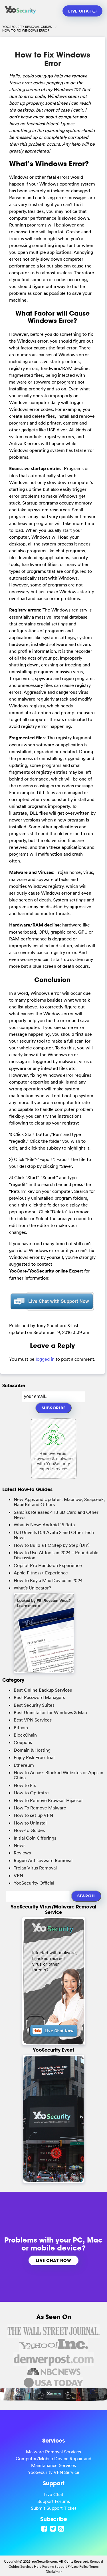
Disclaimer (54, 2572)
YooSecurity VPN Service (54, 2472)
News (20, 1845)
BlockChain (25, 1735)
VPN (18, 1875)
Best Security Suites (34, 1705)
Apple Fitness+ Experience (41, 1573)
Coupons (23, 1742)
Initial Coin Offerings (35, 1838)
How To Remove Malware (40, 1808)
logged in (45, 1359)
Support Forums (54, 2501)
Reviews (22, 1853)
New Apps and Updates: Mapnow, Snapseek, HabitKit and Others (59, 1502)
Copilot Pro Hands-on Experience (48, 1565)
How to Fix (25, 1785)
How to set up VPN (33, 1815)
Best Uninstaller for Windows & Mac (50, 1712)
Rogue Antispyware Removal (43, 1860)
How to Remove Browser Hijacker (48, 1800)
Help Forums (44, 2566)
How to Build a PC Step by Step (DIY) (52, 1545)
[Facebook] (45, 2528)
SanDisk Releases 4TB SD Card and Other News (56, 1515)
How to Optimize (31, 1793)
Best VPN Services (33, 1720)
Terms (94, 2566)
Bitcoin (21, 1727)
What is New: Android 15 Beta (44, 1525)
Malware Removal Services (53, 2452)
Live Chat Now (53, 2260)
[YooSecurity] (20, 13)
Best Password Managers (39, 1697)
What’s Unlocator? (32, 1588)
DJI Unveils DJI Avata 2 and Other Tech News (54, 1535)
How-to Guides (29, 1830)
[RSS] (62, 2528)
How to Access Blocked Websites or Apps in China (58, 1775)
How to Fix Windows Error (53, 59)
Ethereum (24, 1765)
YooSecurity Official (34, 1883)
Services (27, 2566)
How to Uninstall (31, 1823)
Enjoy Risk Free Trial (34, 1757)
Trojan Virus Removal (35, 1868)
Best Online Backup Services (43, 1690)
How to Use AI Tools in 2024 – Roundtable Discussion (56, 1555)
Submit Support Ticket (54, 2508)
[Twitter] (54, 2528)
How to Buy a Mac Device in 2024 (48, 1580)
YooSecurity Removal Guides (27, 27)
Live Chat (80, 11)
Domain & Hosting (32, 1750)
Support (61, 2566)
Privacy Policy (78, 2566)
